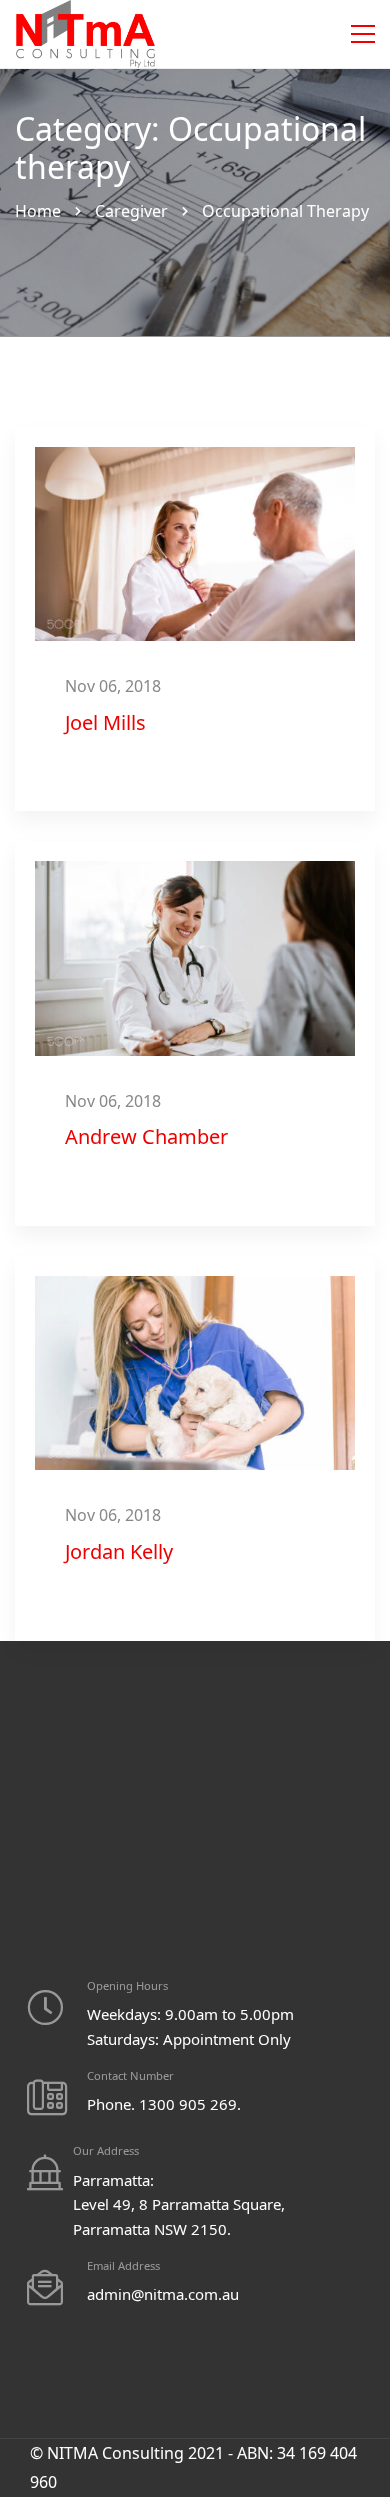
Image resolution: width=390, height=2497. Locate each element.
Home (38, 211)
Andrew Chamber (146, 1136)
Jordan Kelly (119, 1551)
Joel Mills (105, 722)
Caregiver (131, 211)
